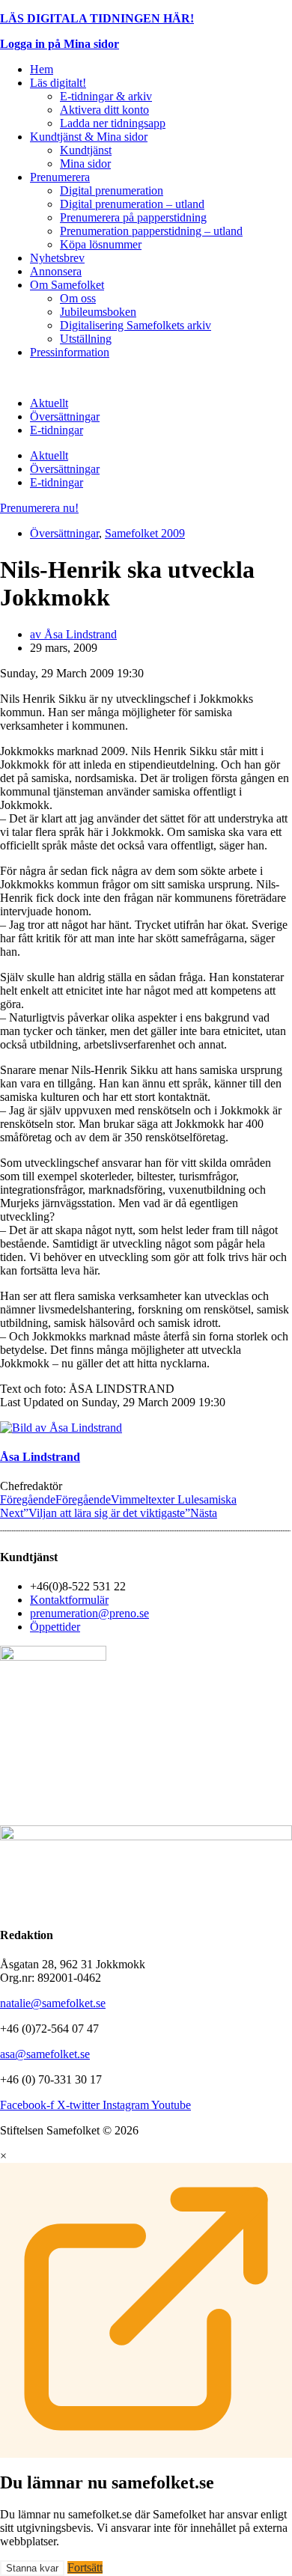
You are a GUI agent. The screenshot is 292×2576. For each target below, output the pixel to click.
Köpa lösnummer (101, 244)
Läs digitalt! (58, 83)
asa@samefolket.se (45, 2054)
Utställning (86, 339)
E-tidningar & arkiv (106, 96)
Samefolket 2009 (145, 533)
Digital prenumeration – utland (132, 204)
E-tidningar (57, 430)
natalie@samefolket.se (53, 2003)
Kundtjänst (86, 150)
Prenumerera (60, 177)
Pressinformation (70, 352)
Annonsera (56, 271)
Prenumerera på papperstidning (133, 217)
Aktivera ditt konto (104, 110)
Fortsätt (85, 2567)
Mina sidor (85, 164)
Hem (42, 69)
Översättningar (65, 416)
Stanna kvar (32, 2568)
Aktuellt (49, 403)
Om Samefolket (67, 285)
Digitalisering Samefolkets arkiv (136, 325)
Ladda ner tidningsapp (113, 123)
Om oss (78, 298)
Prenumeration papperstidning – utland (151, 231)
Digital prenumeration (112, 190)
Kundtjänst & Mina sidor (89, 137)
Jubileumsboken (98, 312)
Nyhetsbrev (57, 258)
